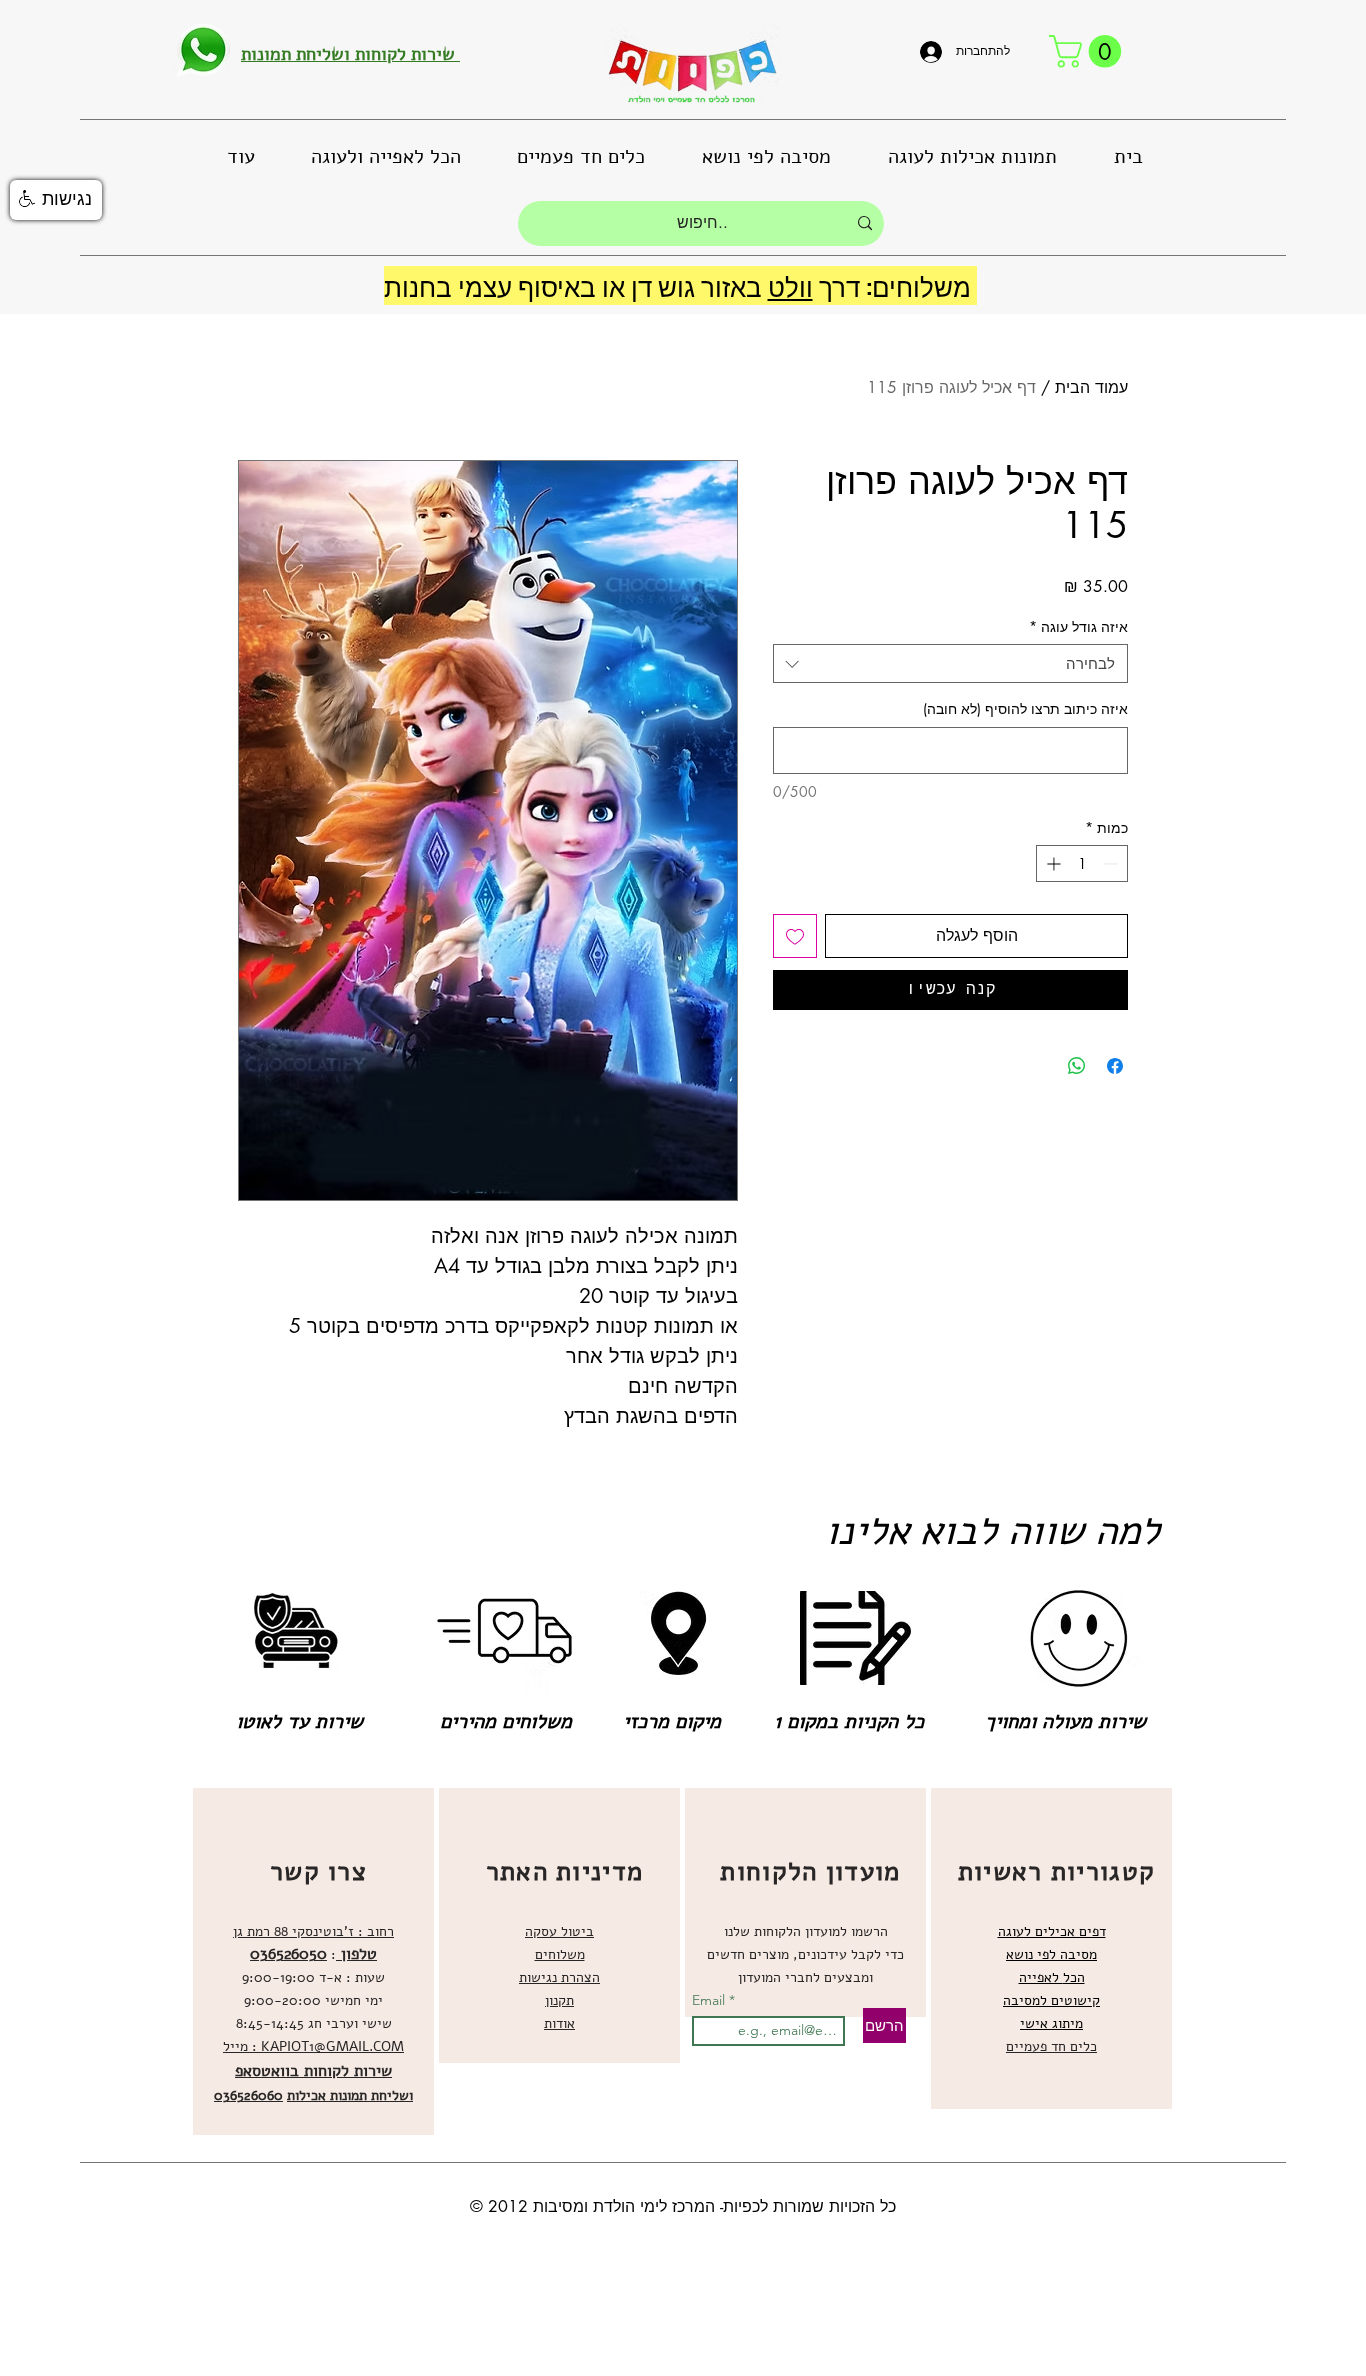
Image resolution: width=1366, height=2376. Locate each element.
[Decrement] (1112, 863)
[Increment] (1051, 863)
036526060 (248, 2095)
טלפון (356, 1954)
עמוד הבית (1091, 387)
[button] (1089, 51)
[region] (313, 1961)
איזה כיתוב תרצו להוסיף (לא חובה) (1025, 708)
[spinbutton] (1082, 863)
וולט (790, 285)
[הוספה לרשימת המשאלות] (795, 936)
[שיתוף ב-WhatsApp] (1077, 1066)
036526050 (288, 1954)
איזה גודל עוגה (1078, 626)
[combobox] (950, 663)
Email (710, 2000)
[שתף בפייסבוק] (1115, 1066)
